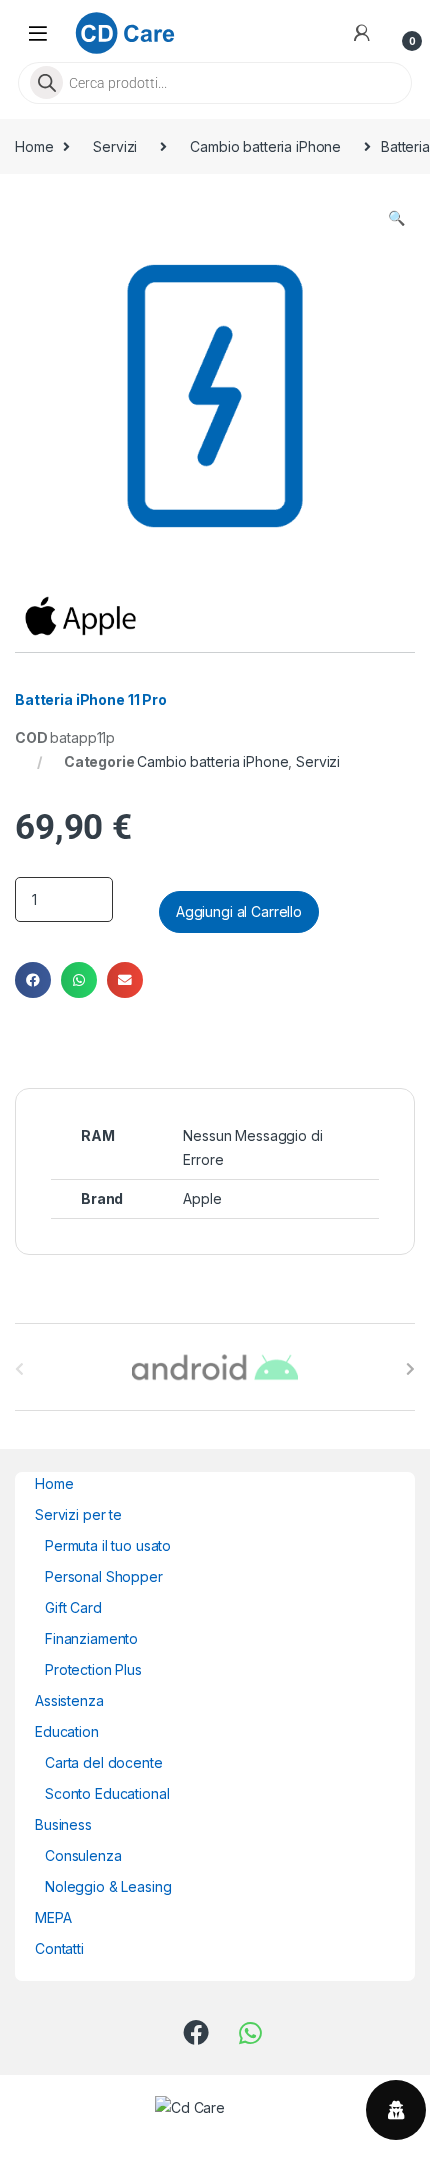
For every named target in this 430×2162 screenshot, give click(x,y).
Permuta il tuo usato (108, 1545)
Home (34, 146)
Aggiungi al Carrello (239, 911)
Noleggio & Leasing (108, 1886)
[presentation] (410, 1369)
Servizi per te (78, 1514)
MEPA (53, 1917)
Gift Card (73, 1607)
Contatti (59, 1948)
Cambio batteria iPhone (265, 146)
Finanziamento (91, 1638)
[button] (396, 218)
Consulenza (83, 1855)
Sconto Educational (107, 1793)
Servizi (115, 146)
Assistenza (69, 1700)
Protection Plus (93, 1669)
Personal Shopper (104, 1576)
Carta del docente (104, 1762)
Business (63, 1824)
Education (67, 1731)
